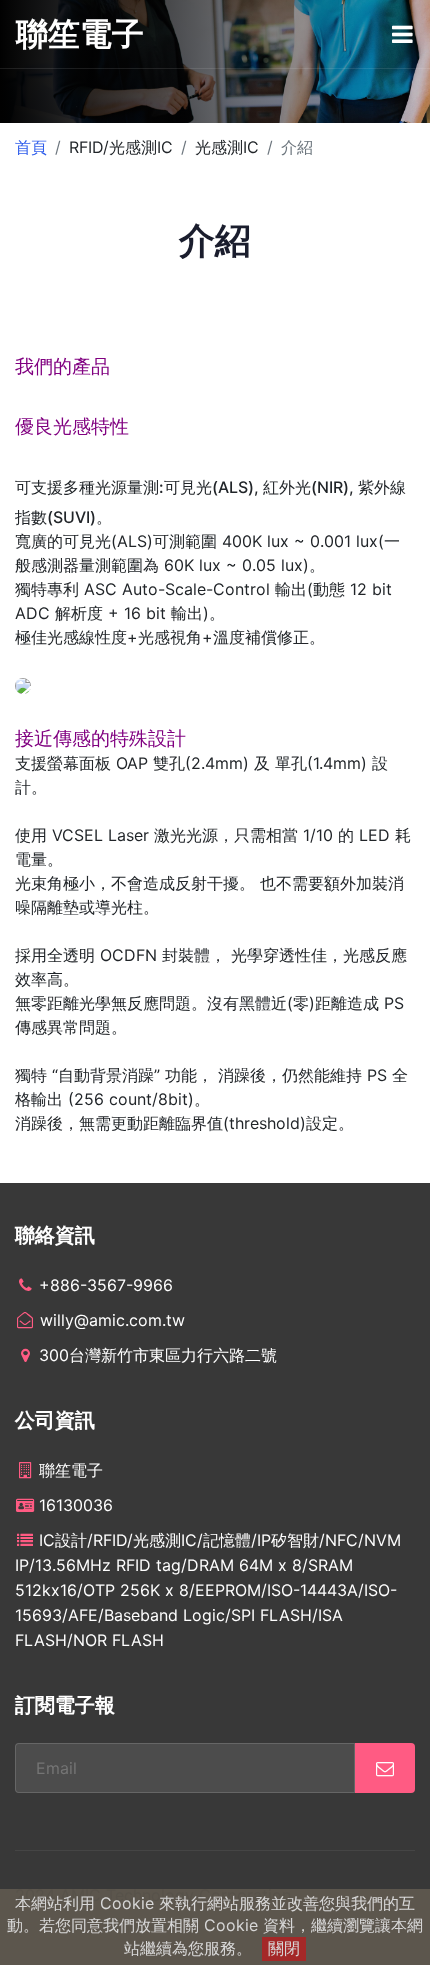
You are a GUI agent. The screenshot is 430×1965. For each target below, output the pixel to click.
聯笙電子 (80, 33)
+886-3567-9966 (106, 1285)
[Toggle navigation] (402, 34)
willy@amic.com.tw (110, 1320)
